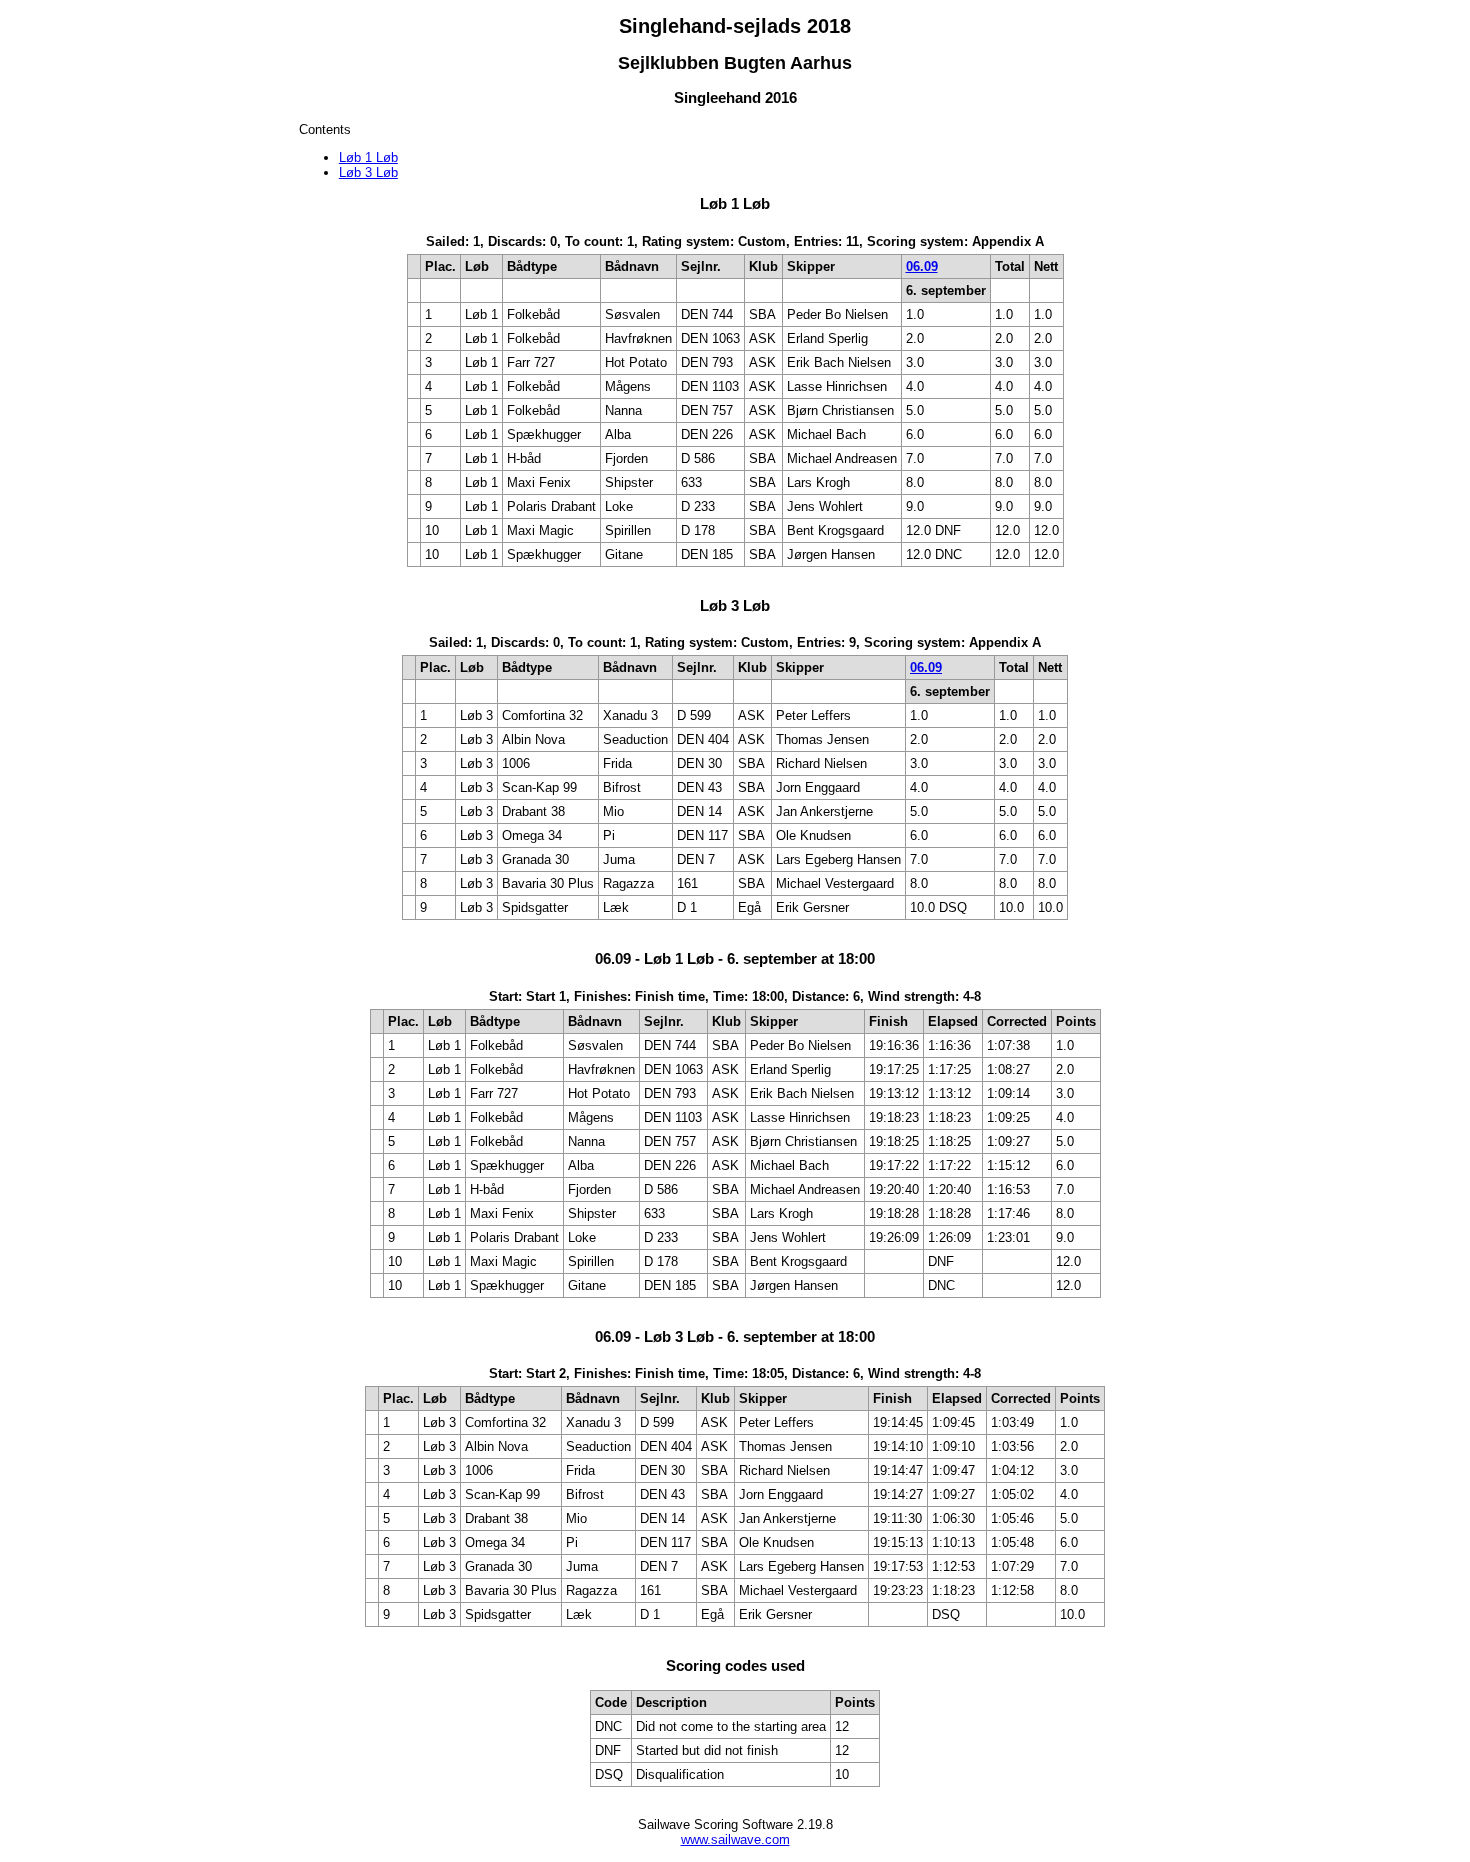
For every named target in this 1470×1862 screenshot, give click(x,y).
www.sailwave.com (735, 1839)
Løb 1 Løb (368, 157)
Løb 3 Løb (368, 172)
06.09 (922, 266)
